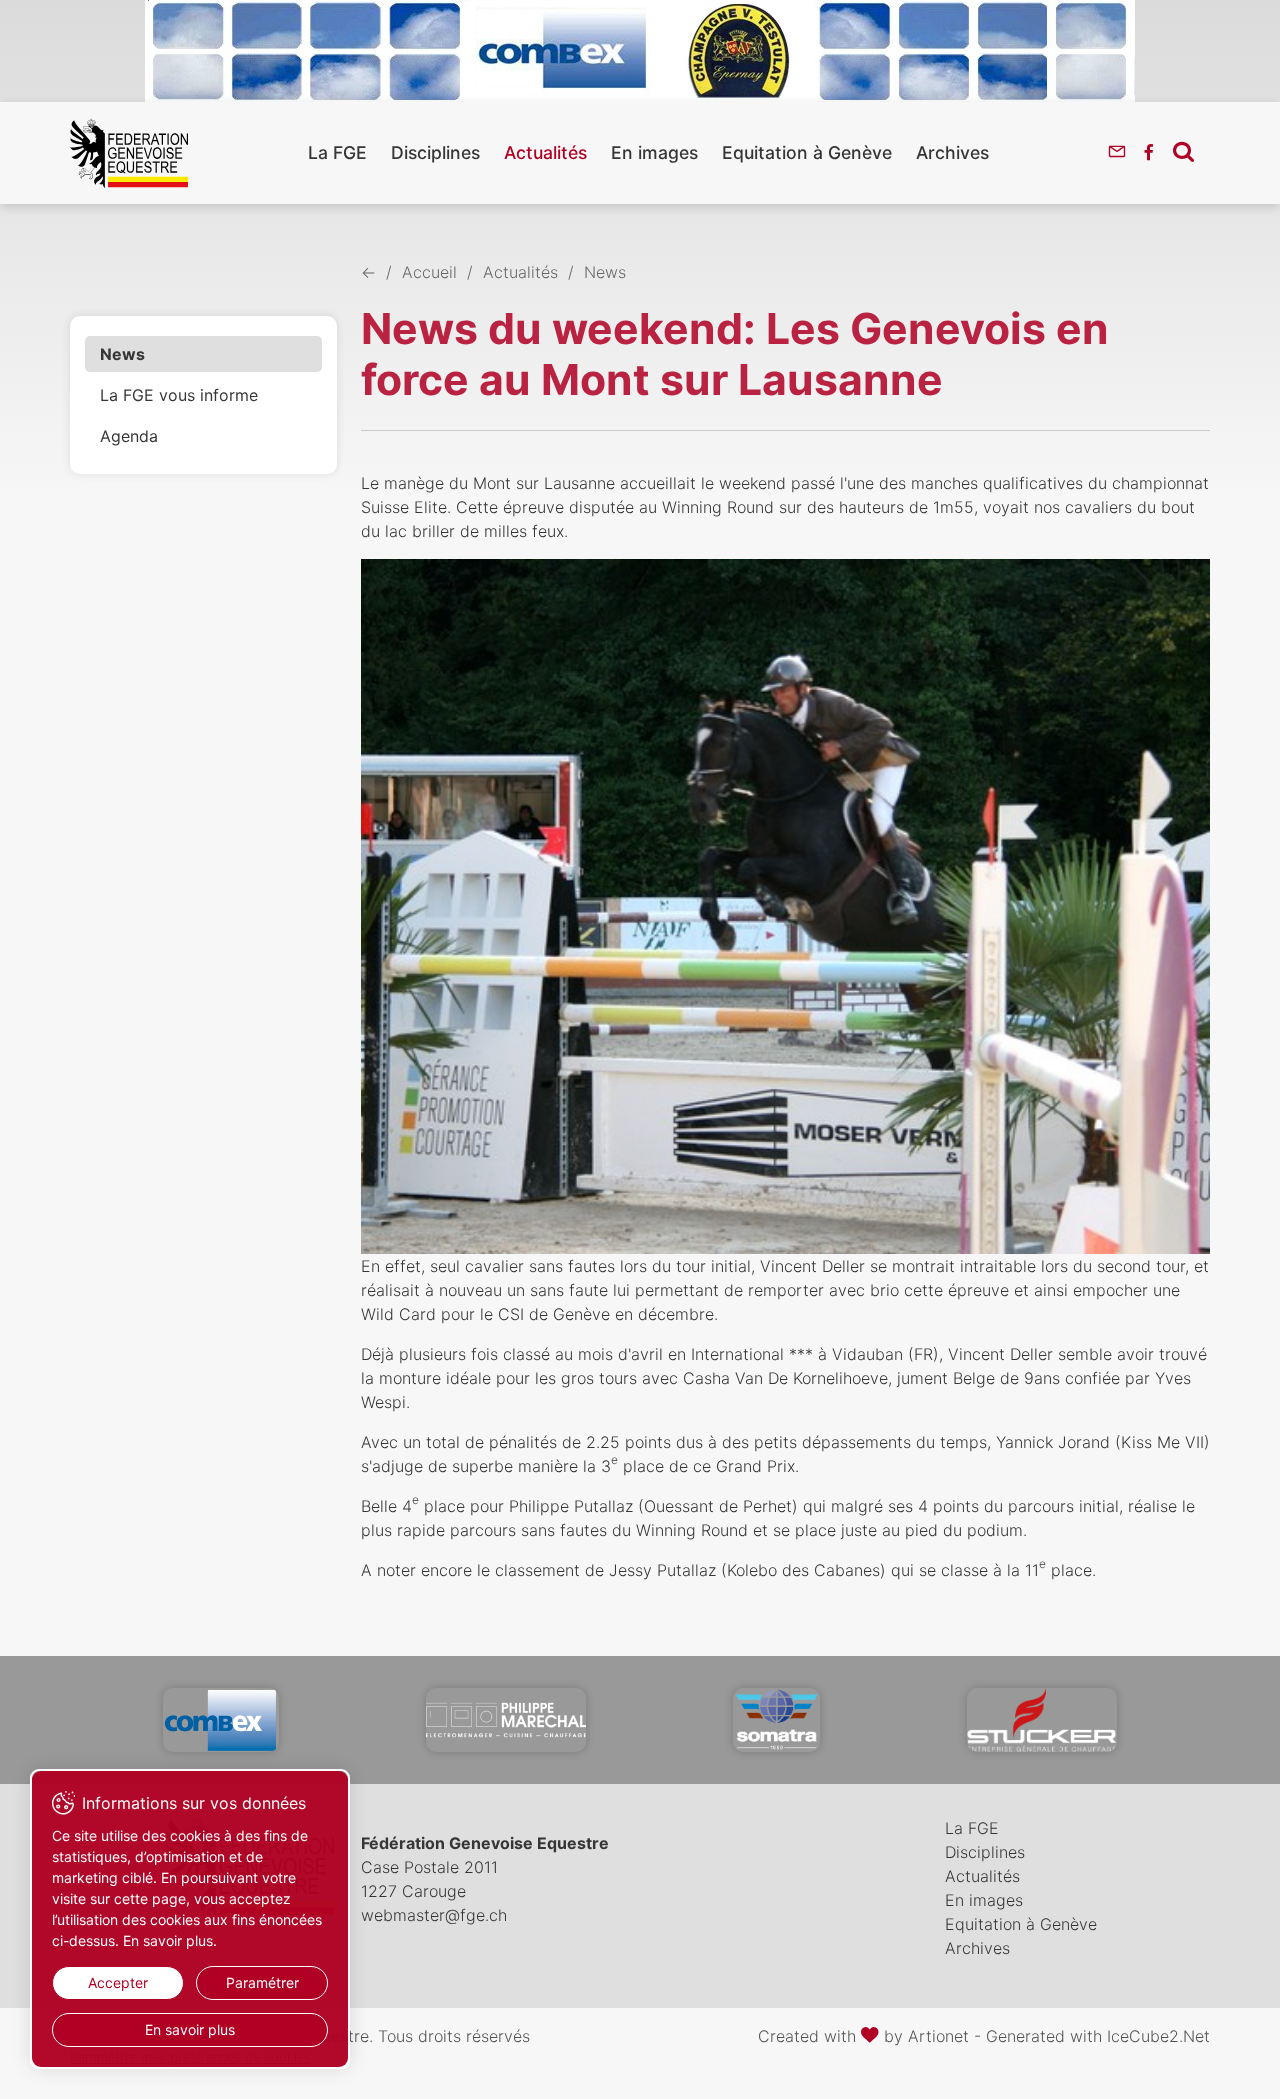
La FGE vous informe (179, 395)
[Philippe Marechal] (506, 1720)
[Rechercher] (1183, 151)
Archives (952, 152)
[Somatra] (776, 1720)
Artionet (938, 2036)
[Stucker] (1042, 1720)
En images (654, 152)
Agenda (129, 436)
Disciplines (435, 152)
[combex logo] (221, 1720)
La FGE (337, 152)
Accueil (429, 272)
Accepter (118, 1982)
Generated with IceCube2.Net (1098, 2036)
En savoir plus (190, 2029)
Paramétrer (262, 1982)
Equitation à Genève (807, 152)
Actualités (545, 152)
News (122, 354)
